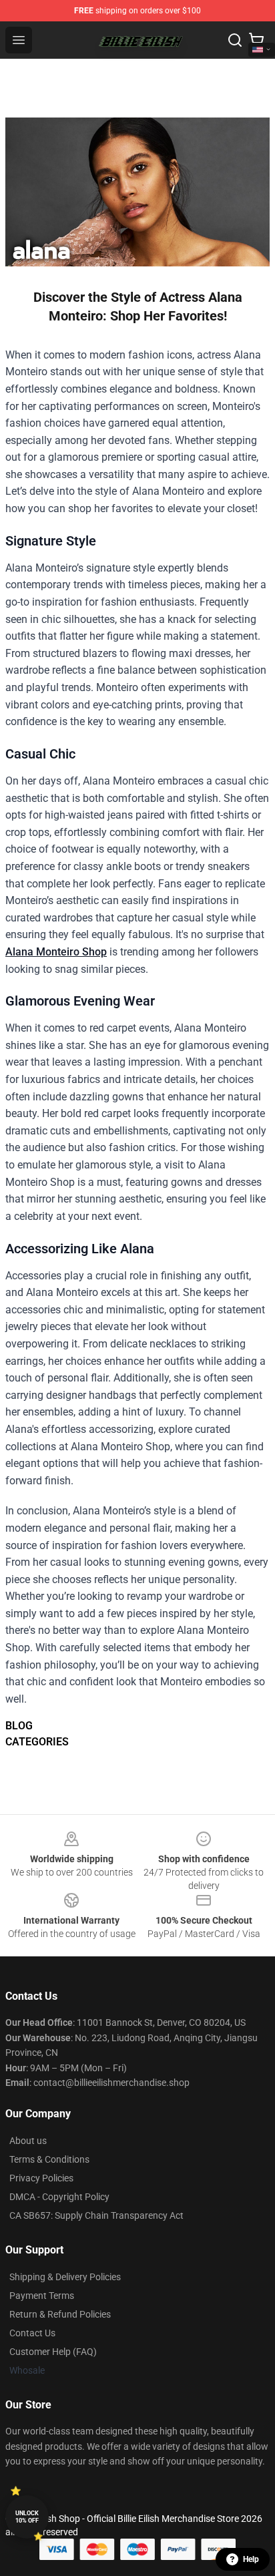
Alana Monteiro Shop (56, 952)
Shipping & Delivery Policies (65, 2277)
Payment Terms (42, 2296)
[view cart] (256, 40)
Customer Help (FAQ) (53, 2352)
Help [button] (251, 2559)
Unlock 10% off (27, 2517)
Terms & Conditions (49, 2159)
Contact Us (32, 2333)
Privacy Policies (41, 2178)
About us (28, 2141)
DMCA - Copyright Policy (59, 2197)
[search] (235, 40)
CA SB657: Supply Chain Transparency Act (96, 2215)
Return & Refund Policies (60, 2314)
